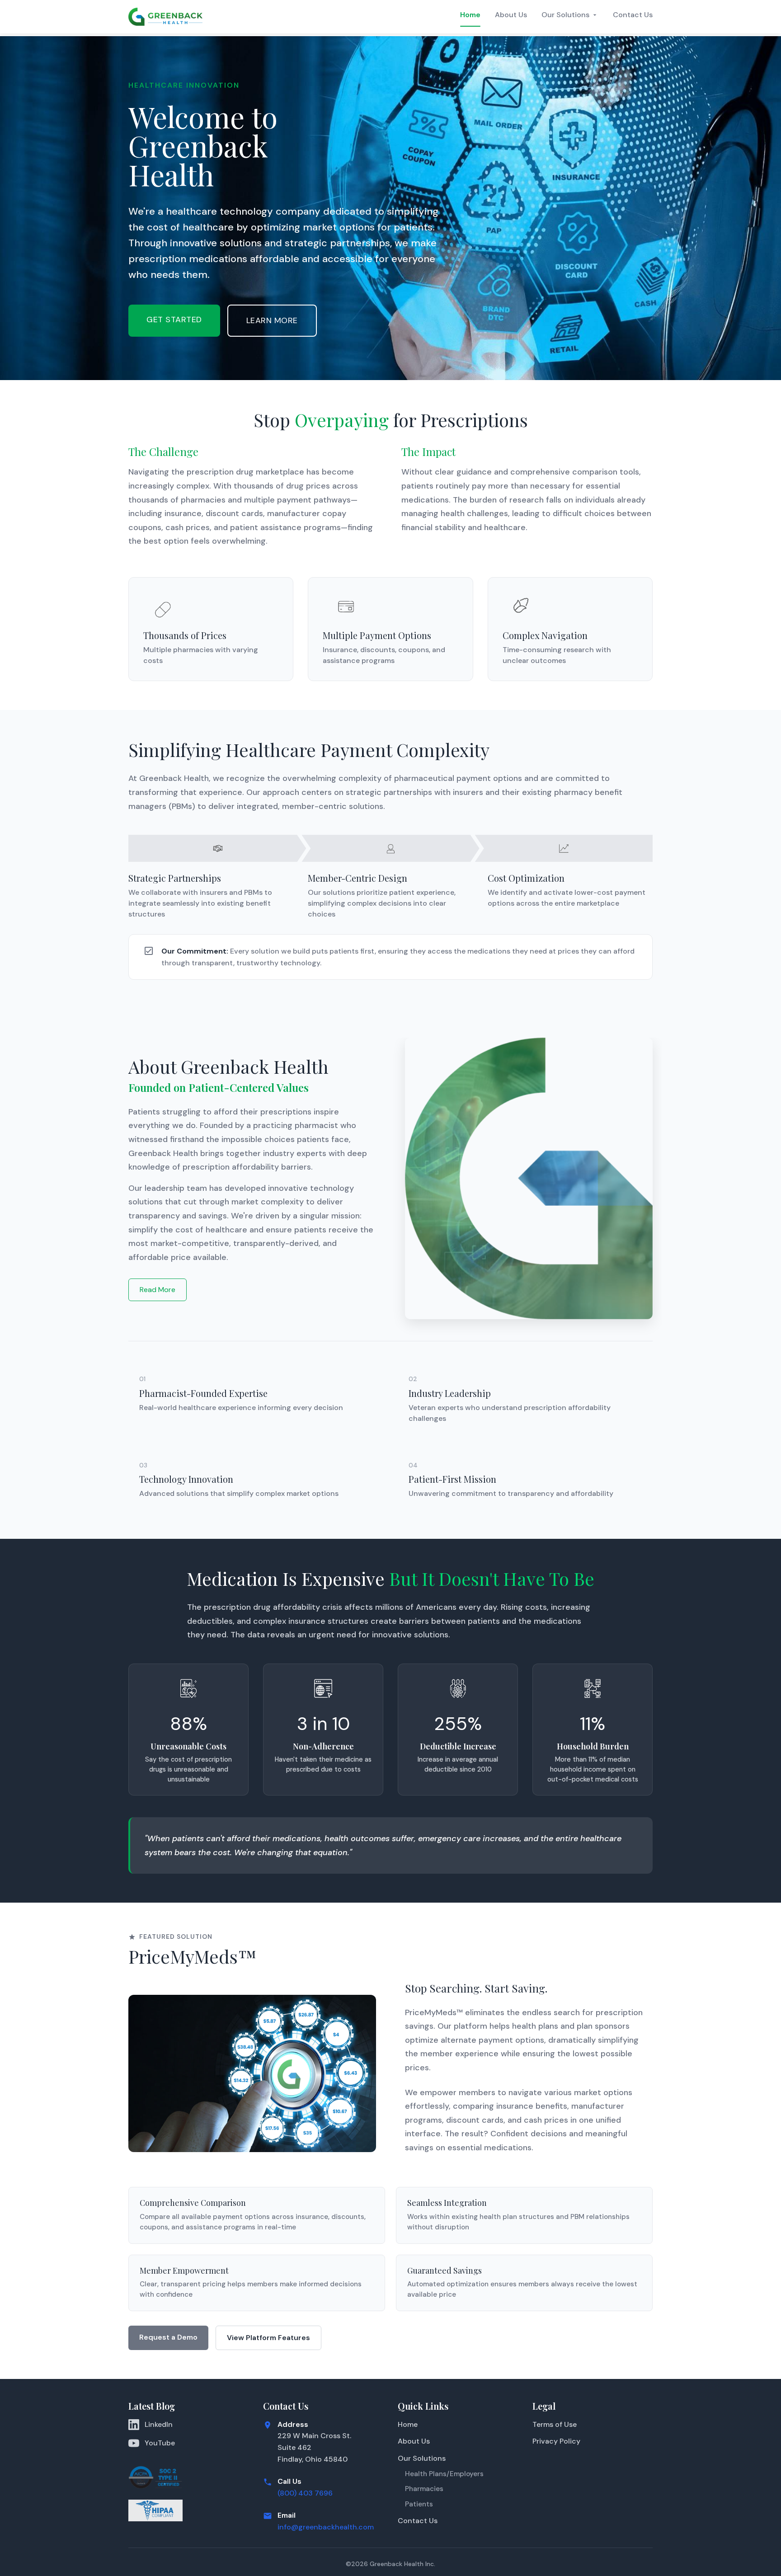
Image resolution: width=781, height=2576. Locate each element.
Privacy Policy (556, 2441)
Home (470, 15)
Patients (419, 2504)
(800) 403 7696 (305, 2493)
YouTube (160, 2443)
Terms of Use (555, 2424)
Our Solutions (565, 15)
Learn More (272, 320)
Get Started (174, 320)
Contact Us (633, 15)
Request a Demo (168, 2337)
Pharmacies (424, 2489)
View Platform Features (268, 2338)
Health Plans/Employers (444, 2474)
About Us (511, 15)
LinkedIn (159, 2424)
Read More (158, 1290)
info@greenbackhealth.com (326, 2527)
